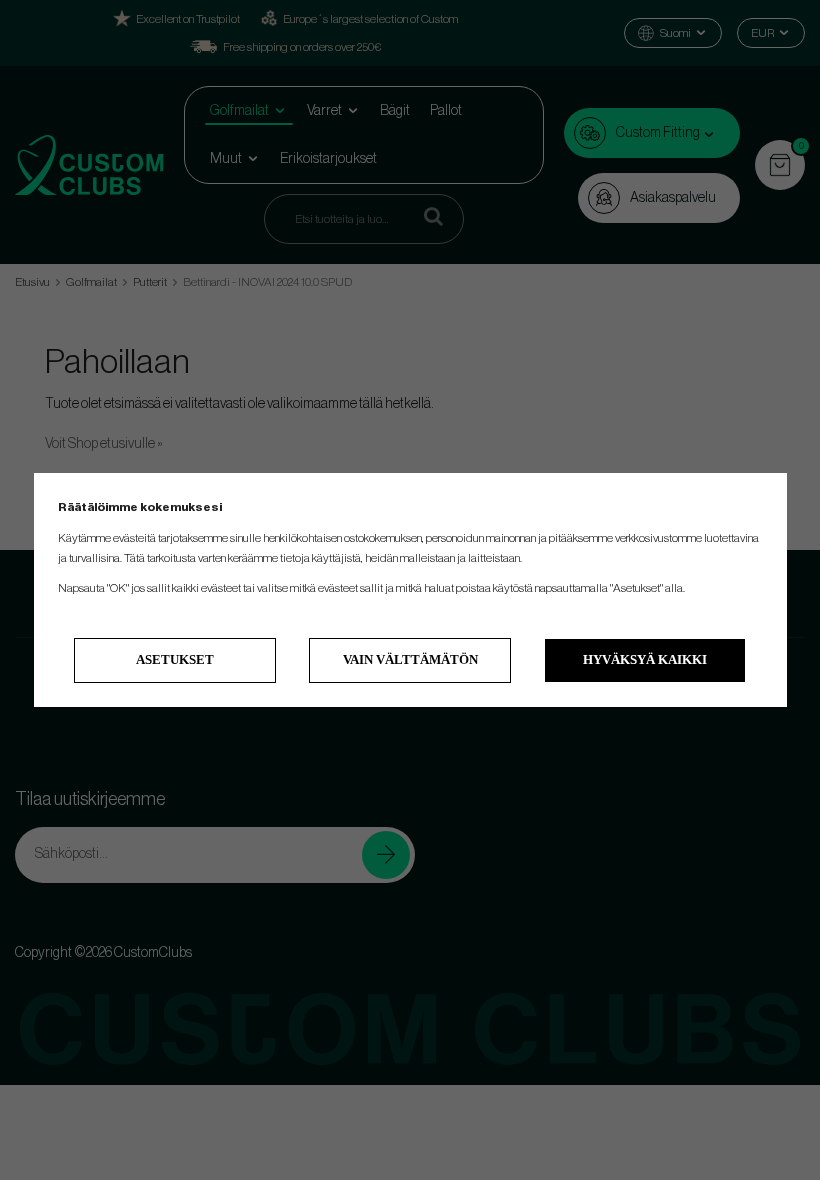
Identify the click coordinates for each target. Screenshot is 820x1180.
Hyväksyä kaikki (645, 659)
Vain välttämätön (410, 659)
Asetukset (175, 659)
